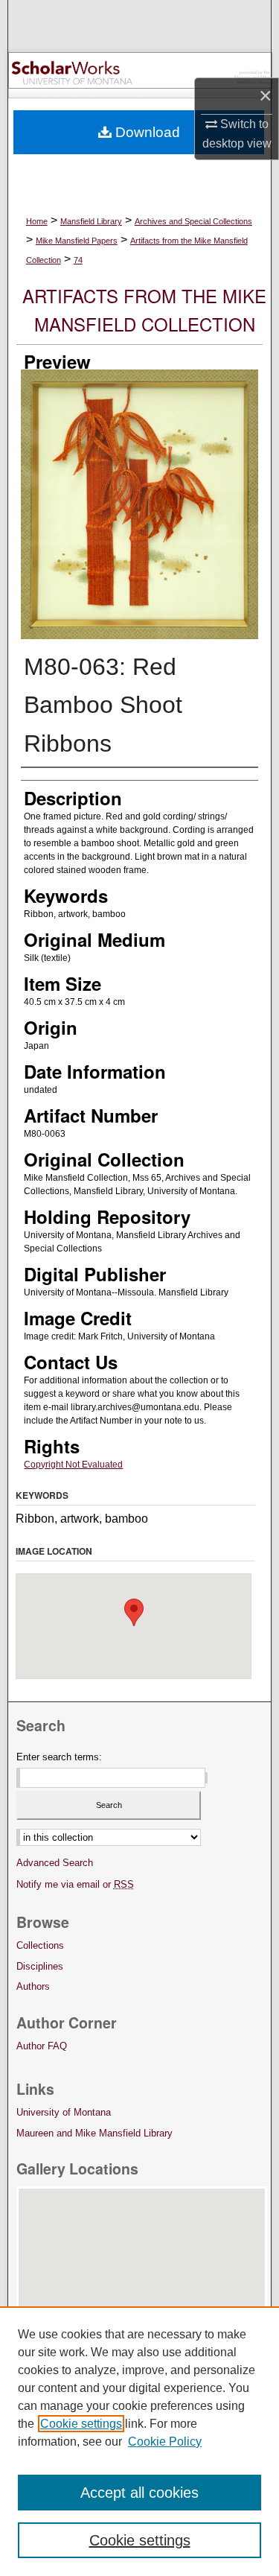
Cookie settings (81, 2424)
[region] (139, 2441)
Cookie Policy (165, 2442)
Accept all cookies (139, 2493)
